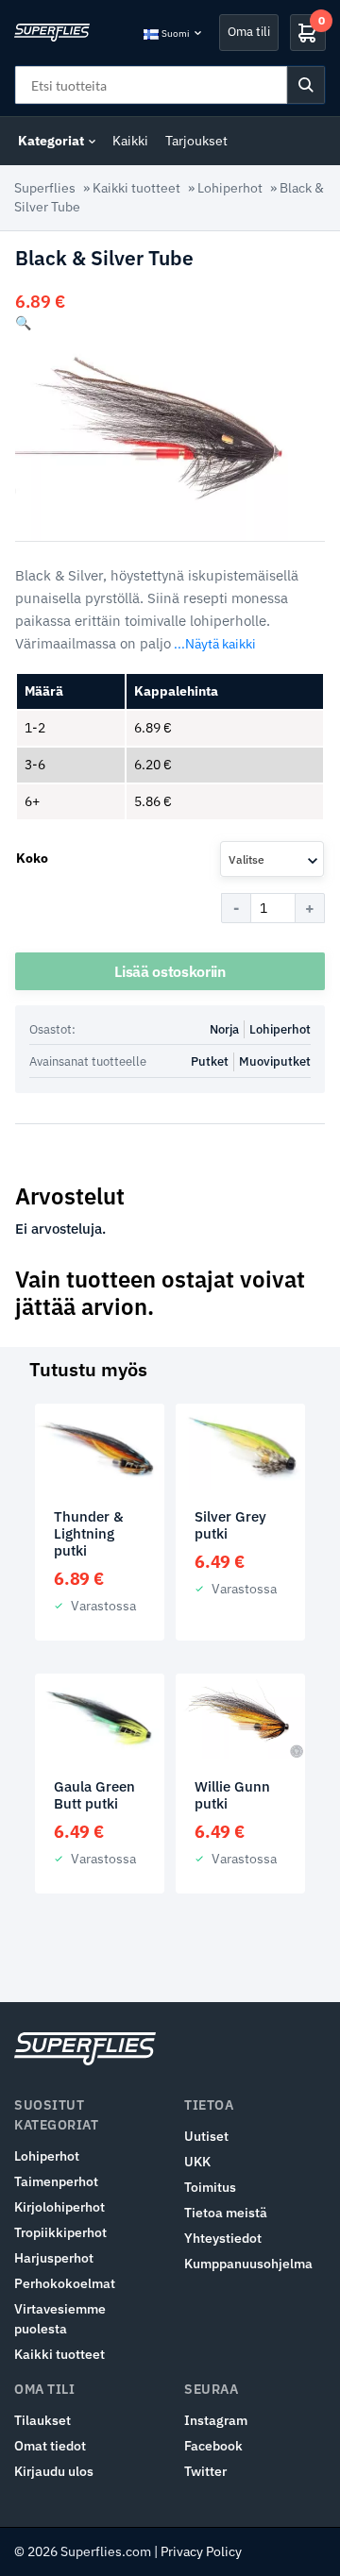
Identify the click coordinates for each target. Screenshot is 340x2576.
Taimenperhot (56, 2181)
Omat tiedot (50, 2446)
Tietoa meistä (226, 2213)
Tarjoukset (196, 141)
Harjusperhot (54, 2258)
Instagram (216, 2420)
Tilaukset (42, 2420)
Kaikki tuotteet (136, 188)
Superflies (45, 188)
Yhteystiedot (223, 2238)
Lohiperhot (230, 188)
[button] (23, 323)
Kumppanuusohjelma (248, 2264)
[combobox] (272, 859)
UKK (197, 2162)
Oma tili (249, 32)
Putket (210, 1061)
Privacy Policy (201, 2551)
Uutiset (206, 2136)
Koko (32, 858)
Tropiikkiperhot (60, 2232)
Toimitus (210, 2187)
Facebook (213, 2446)
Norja (224, 1029)
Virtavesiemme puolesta (60, 2319)
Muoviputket (275, 1061)
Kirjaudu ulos (54, 2471)
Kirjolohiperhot (59, 2207)
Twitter (205, 2471)
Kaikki (130, 141)
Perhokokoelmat (65, 2283)
